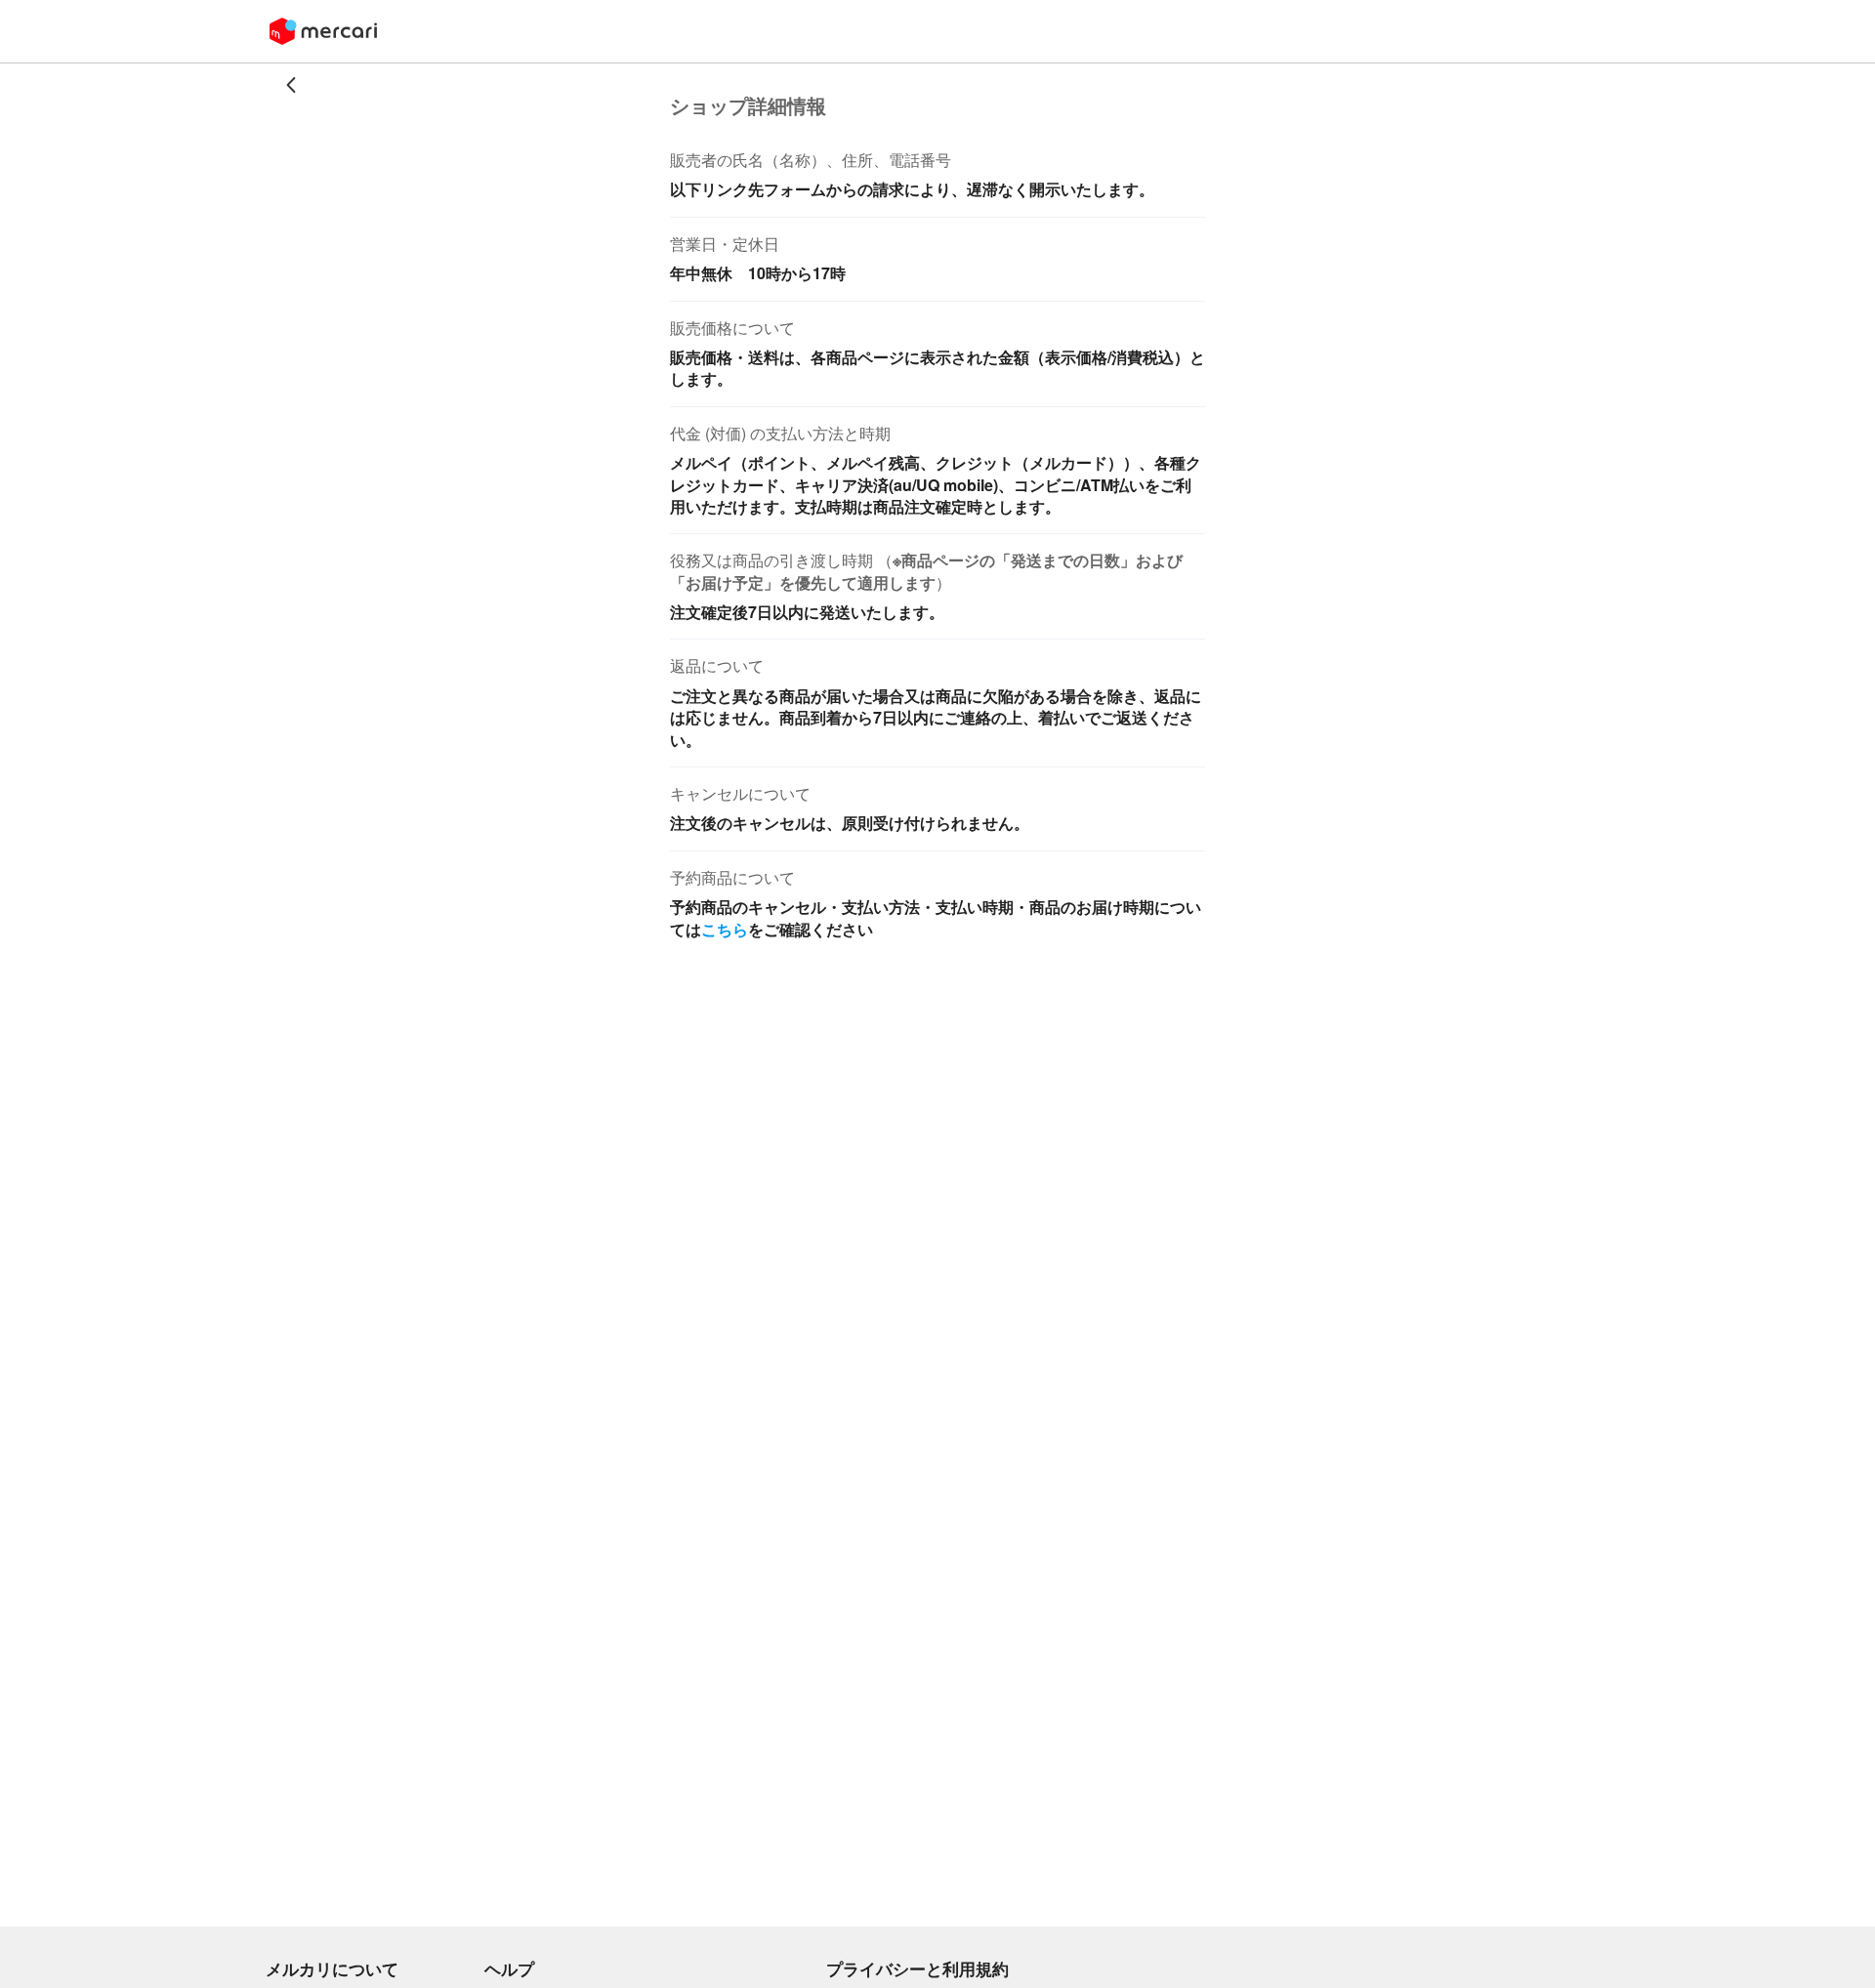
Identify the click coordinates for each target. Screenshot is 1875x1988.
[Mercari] (323, 31)
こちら (725, 929)
